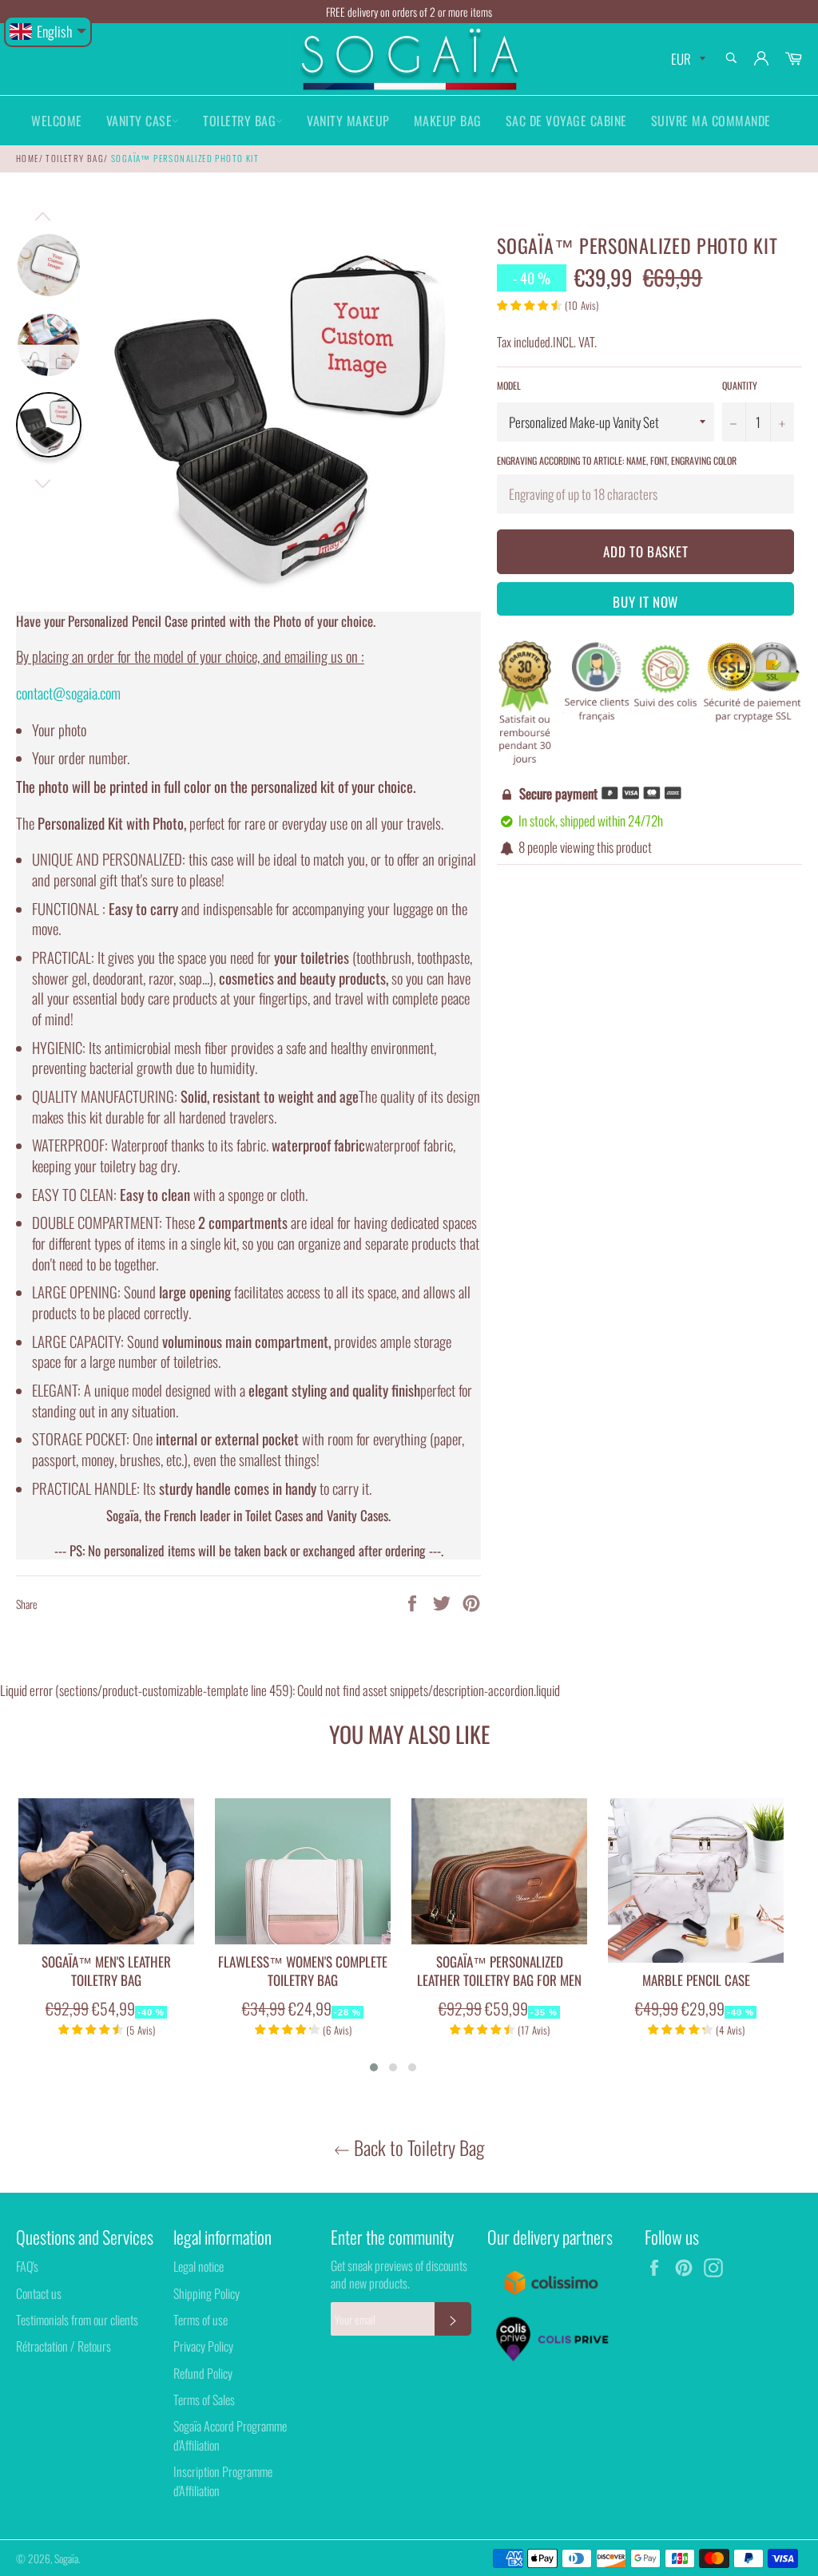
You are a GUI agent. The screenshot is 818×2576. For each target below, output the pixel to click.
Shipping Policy (206, 2293)
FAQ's (27, 2266)
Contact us (39, 2293)
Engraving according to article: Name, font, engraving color (617, 460)
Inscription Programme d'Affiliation (223, 2481)
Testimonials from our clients (77, 2320)
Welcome (57, 121)
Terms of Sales (204, 2400)
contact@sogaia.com (68, 693)
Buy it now (645, 602)
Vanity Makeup (348, 121)
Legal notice (199, 2266)
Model (509, 386)
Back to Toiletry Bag (417, 2148)
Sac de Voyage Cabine (566, 121)
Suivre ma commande (711, 121)
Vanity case (139, 121)
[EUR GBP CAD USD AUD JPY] (687, 59)
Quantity (740, 386)
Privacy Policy (203, 2346)
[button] (374, 2067)
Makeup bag (448, 121)
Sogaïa (66, 2558)
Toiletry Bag (239, 121)
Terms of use (201, 2320)
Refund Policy (203, 2373)
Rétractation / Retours (64, 2346)
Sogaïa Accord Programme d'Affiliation (230, 2435)
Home (28, 158)
